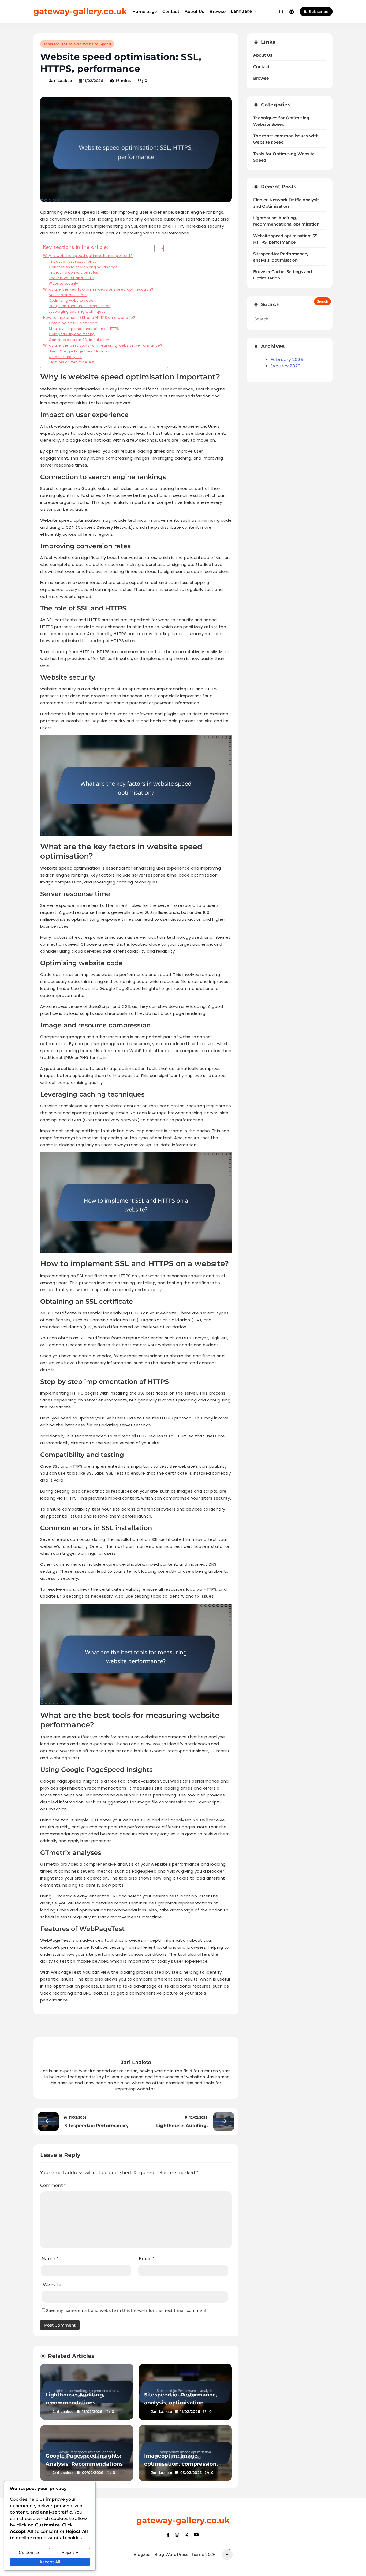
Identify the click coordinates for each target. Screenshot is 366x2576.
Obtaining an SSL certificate (73, 323)
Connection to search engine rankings (83, 267)
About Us (194, 11)
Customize (30, 2552)
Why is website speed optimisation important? (88, 256)
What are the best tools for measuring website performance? (103, 346)
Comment (53, 2185)
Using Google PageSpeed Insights (79, 351)
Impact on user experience (73, 261)
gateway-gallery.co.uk (80, 11)
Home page (145, 11)
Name (50, 2259)
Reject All (71, 2552)
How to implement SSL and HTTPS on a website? (89, 318)
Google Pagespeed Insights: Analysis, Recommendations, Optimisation (85, 2464)
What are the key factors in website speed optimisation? (98, 290)
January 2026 (285, 366)
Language (241, 11)
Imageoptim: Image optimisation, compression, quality (181, 2464)
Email (147, 2259)
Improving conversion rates (73, 272)
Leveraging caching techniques (77, 312)
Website (52, 2285)
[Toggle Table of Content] (156, 248)
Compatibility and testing (72, 334)
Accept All (50, 2562)
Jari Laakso (61, 81)
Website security (63, 283)
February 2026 (287, 359)
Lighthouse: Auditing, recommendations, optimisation (75, 2403)
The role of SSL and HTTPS (71, 278)
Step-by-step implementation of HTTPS (84, 329)
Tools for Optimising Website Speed (77, 44)
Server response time (68, 295)
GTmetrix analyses (65, 357)
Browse (218, 11)
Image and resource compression (80, 306)
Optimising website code (71, 301)
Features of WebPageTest (72, 362)
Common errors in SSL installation (79, 340)
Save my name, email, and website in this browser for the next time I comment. (127, 2310)
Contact (171, 11)
